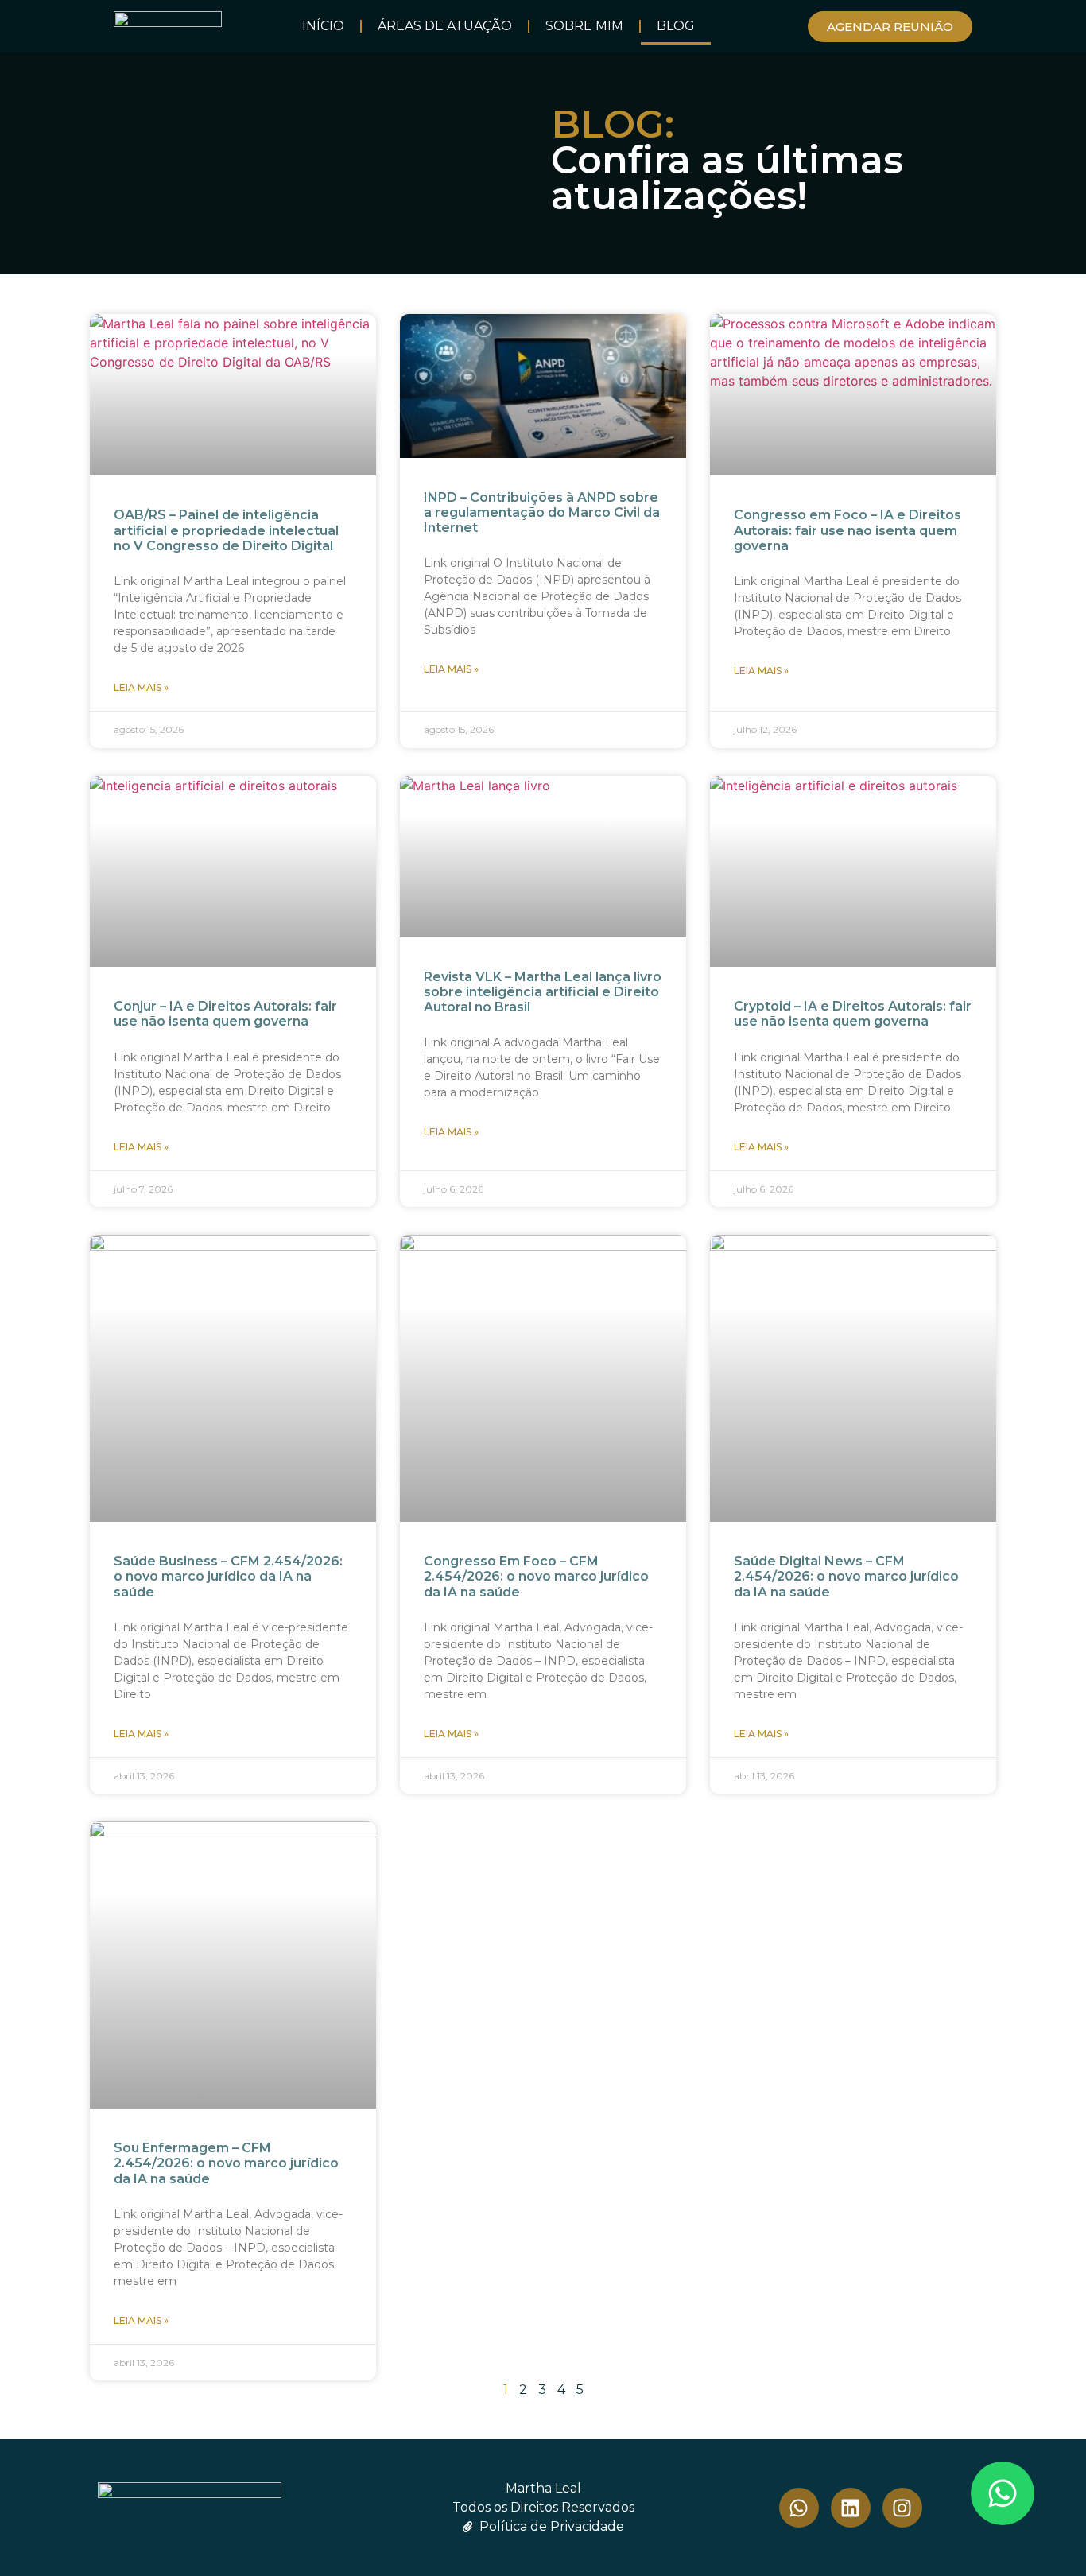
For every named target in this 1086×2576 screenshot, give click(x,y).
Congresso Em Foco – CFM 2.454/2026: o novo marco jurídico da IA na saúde (536, 1576)
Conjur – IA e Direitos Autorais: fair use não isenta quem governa (225, 1014)
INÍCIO (323, 26)
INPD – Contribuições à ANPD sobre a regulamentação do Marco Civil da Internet (542, 512)
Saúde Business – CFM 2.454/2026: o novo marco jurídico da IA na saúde (228, 1576)
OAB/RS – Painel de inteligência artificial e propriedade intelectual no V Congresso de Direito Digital (226, 530)
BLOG (676, 26)
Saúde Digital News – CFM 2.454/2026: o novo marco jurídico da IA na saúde (846, 1576)
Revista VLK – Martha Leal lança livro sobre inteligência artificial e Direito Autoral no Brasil (543, 992)
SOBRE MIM (584, 26)
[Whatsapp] (1003, 2493)
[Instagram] (902, 2508)
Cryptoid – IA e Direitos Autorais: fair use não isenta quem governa (853, 1014)
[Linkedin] (851, 2508)
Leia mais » (141, 687)
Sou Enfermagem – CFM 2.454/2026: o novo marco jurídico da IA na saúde (226, 2163)
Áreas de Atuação (445, 26)
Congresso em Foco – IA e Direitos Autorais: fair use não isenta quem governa (847, 530)
